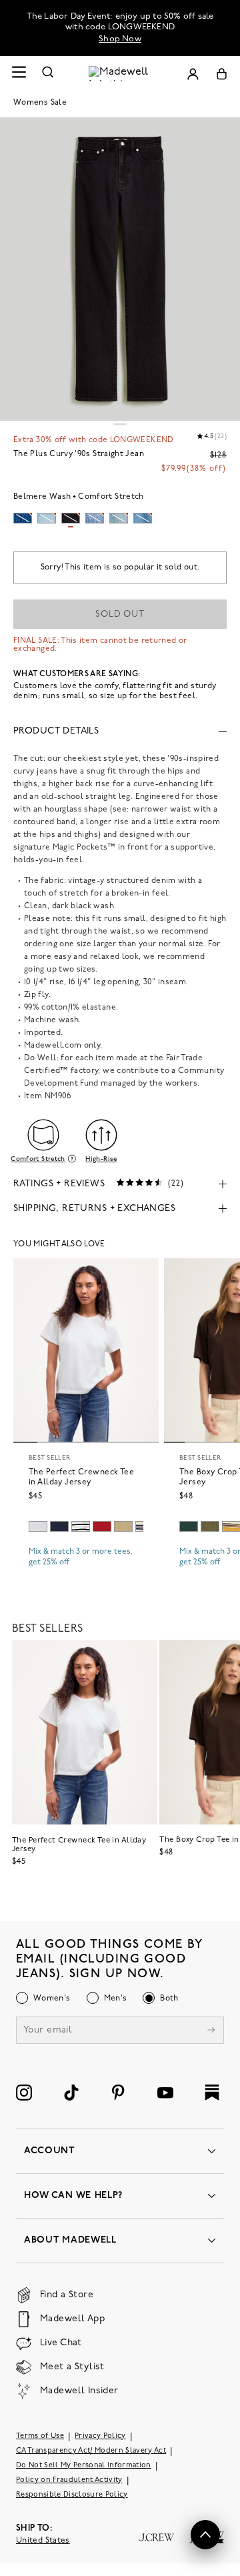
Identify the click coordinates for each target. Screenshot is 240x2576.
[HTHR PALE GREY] (38, 1526)
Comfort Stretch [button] (38, 1159)
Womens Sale (40, 103)
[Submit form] (211, 2032)
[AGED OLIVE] (123, 1526)
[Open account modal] (193, 74)
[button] (205, 2535)
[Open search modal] (48, 74)
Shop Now (120, 39)
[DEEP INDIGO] (59, 1526)
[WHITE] (81, 1526)
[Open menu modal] (19, 74)
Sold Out (120, 614)
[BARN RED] (102, 1526)
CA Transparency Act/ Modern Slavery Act (91, 2451)
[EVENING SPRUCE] (189, 1526)
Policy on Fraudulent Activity (69, 2480)
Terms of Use (40, 2436)
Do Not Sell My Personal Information (84, 2466)
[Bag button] (222, 74)
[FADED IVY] (210, 1526)
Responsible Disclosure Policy (72, 2495)
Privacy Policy (100, 2436)
